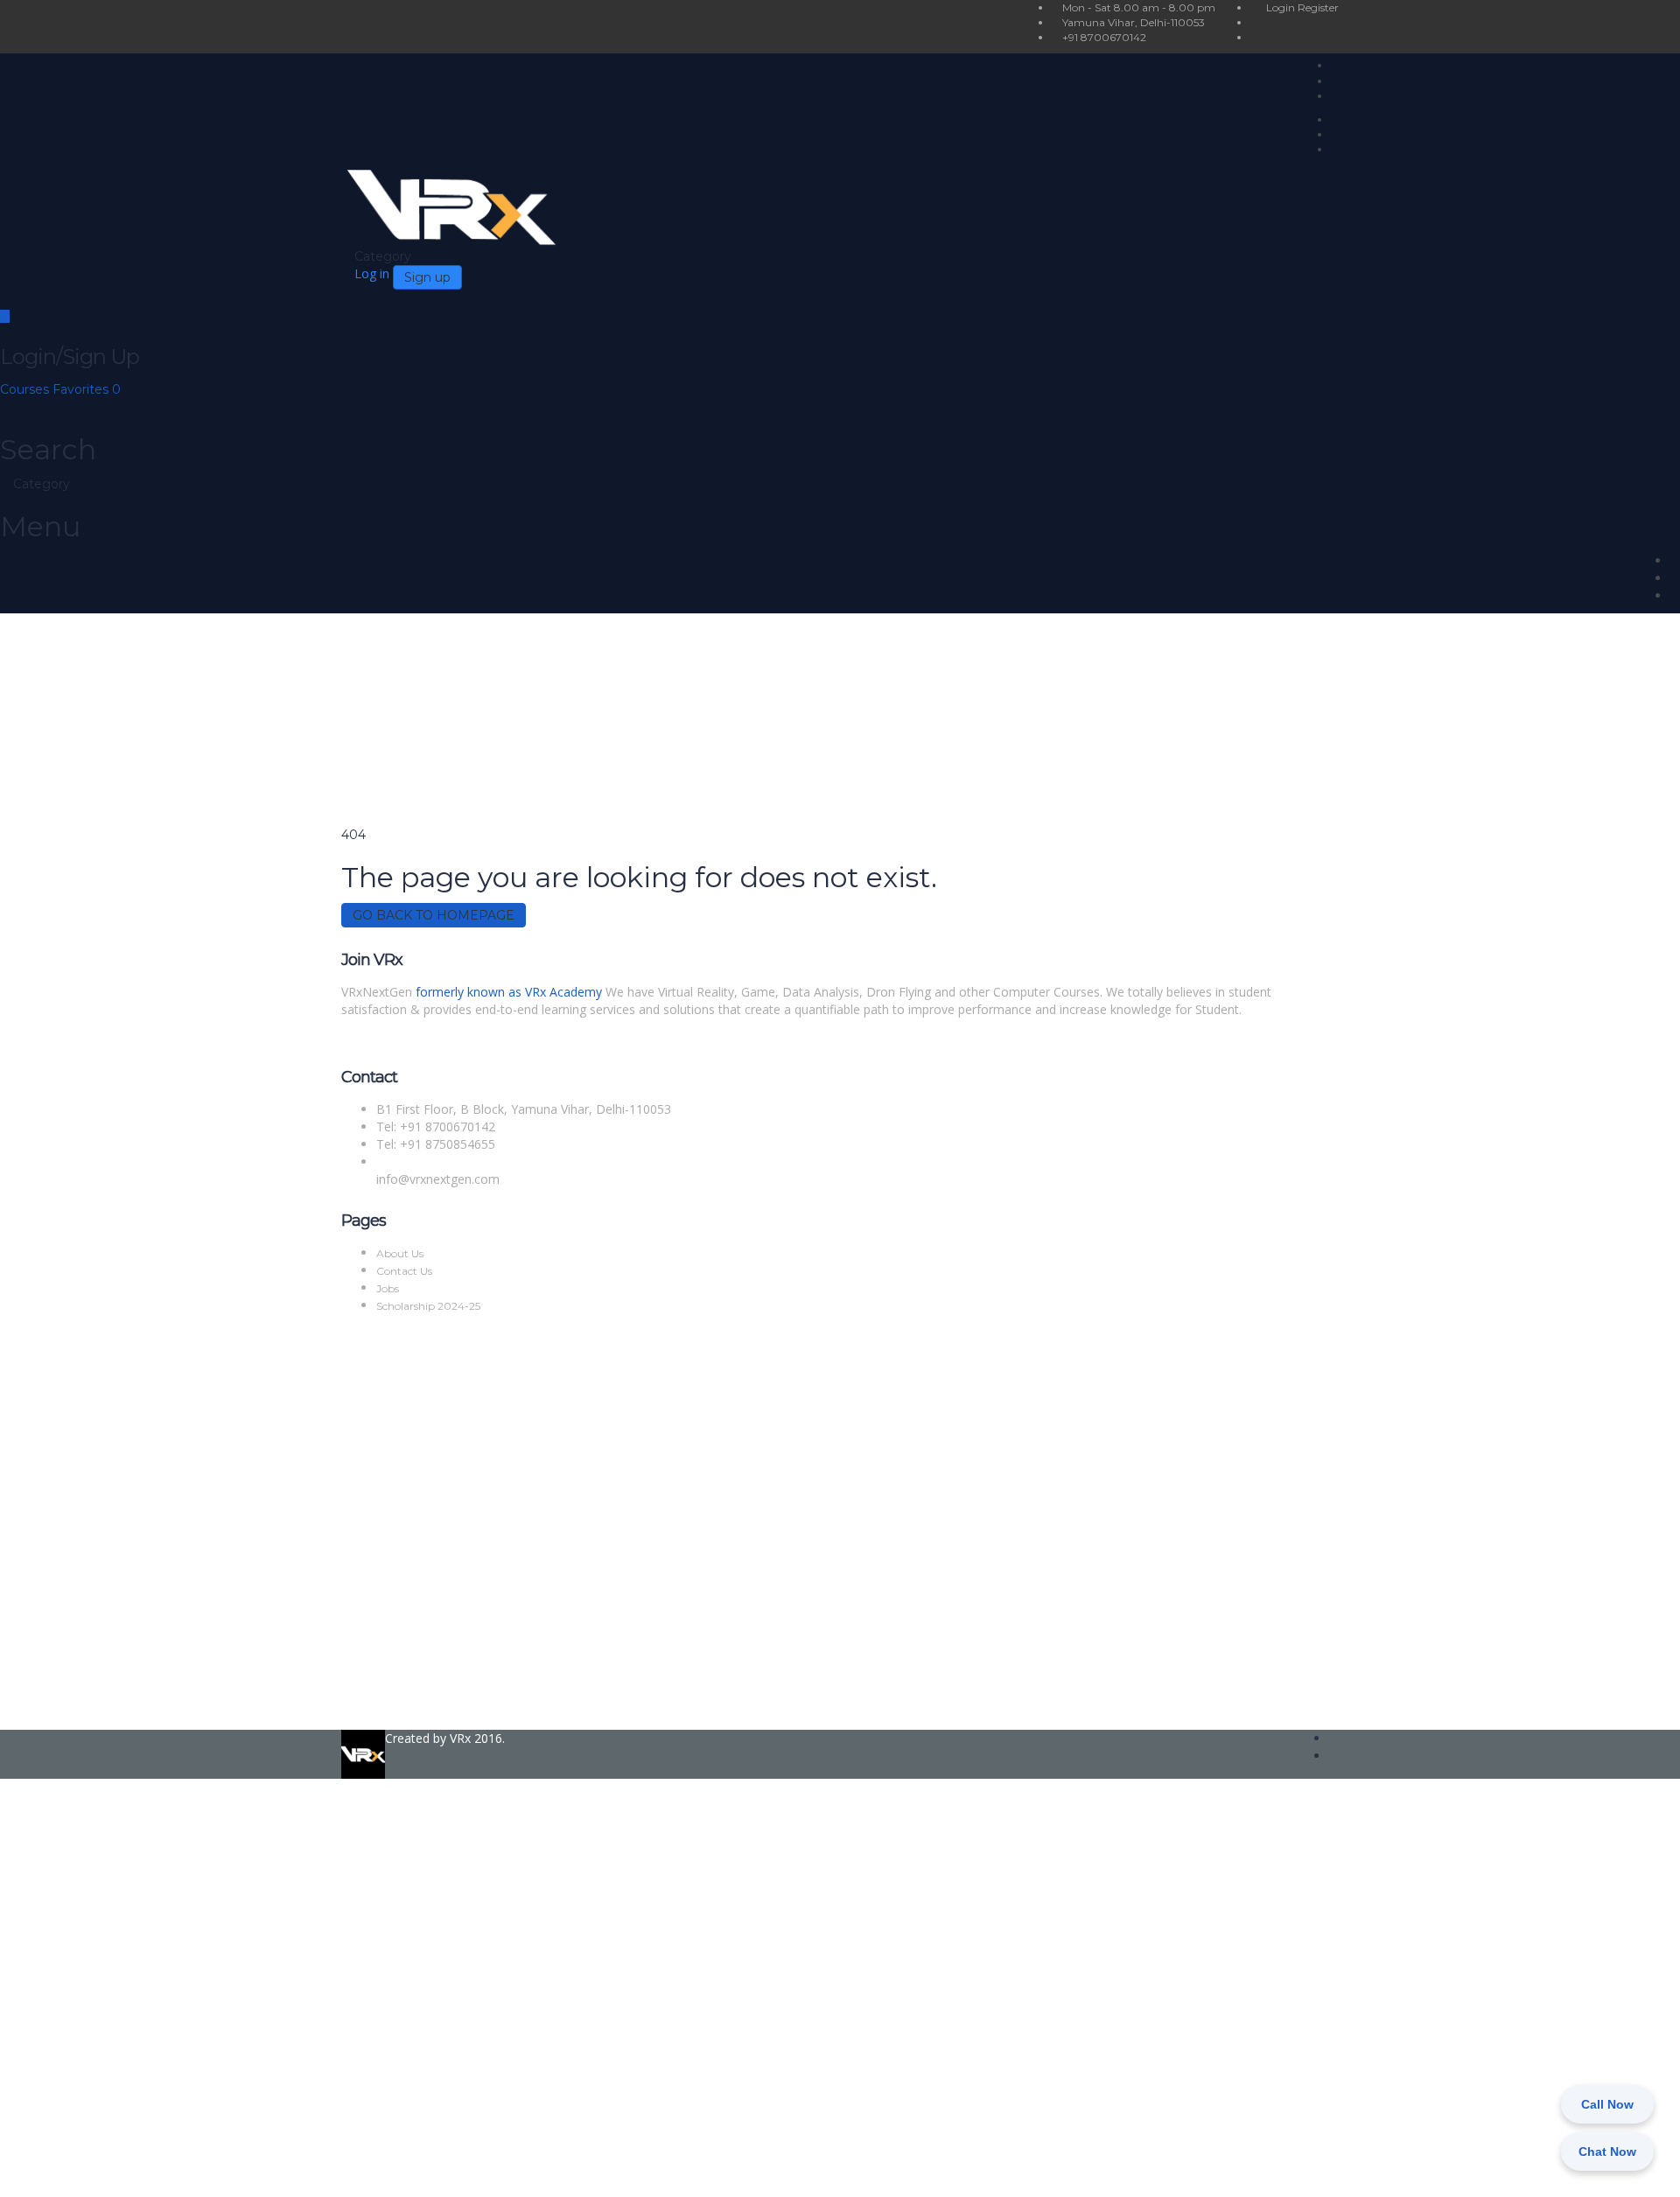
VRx (460, 1738)
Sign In (140, 2170)
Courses (26, 389)
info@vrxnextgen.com (438, 1179)
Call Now (1607, 2104)
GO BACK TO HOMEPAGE (434, 915)
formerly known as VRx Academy (509, 992)
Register (1318, 7)
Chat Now (1607, 2152)
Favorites (87, 389)
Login (1282, 7)
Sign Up (98, 2170)
